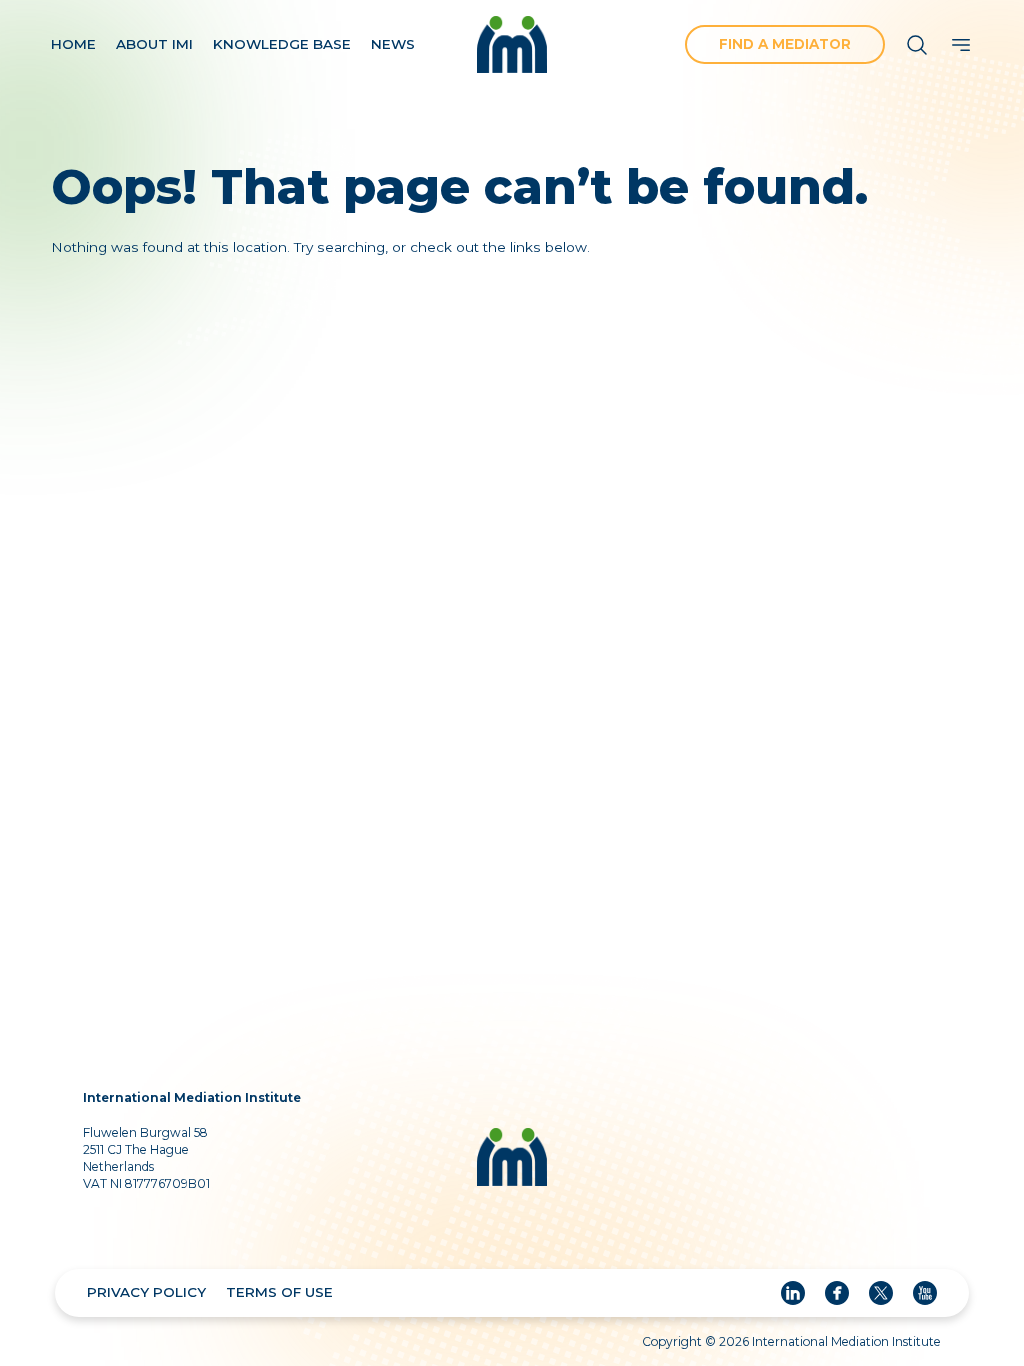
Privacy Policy (146, 1292)
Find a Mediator (785, 44)
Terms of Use (279, 1292)
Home (73, 44)
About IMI (154, 44)
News (393, 44)
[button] (961, 45)
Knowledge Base (282, 44)
